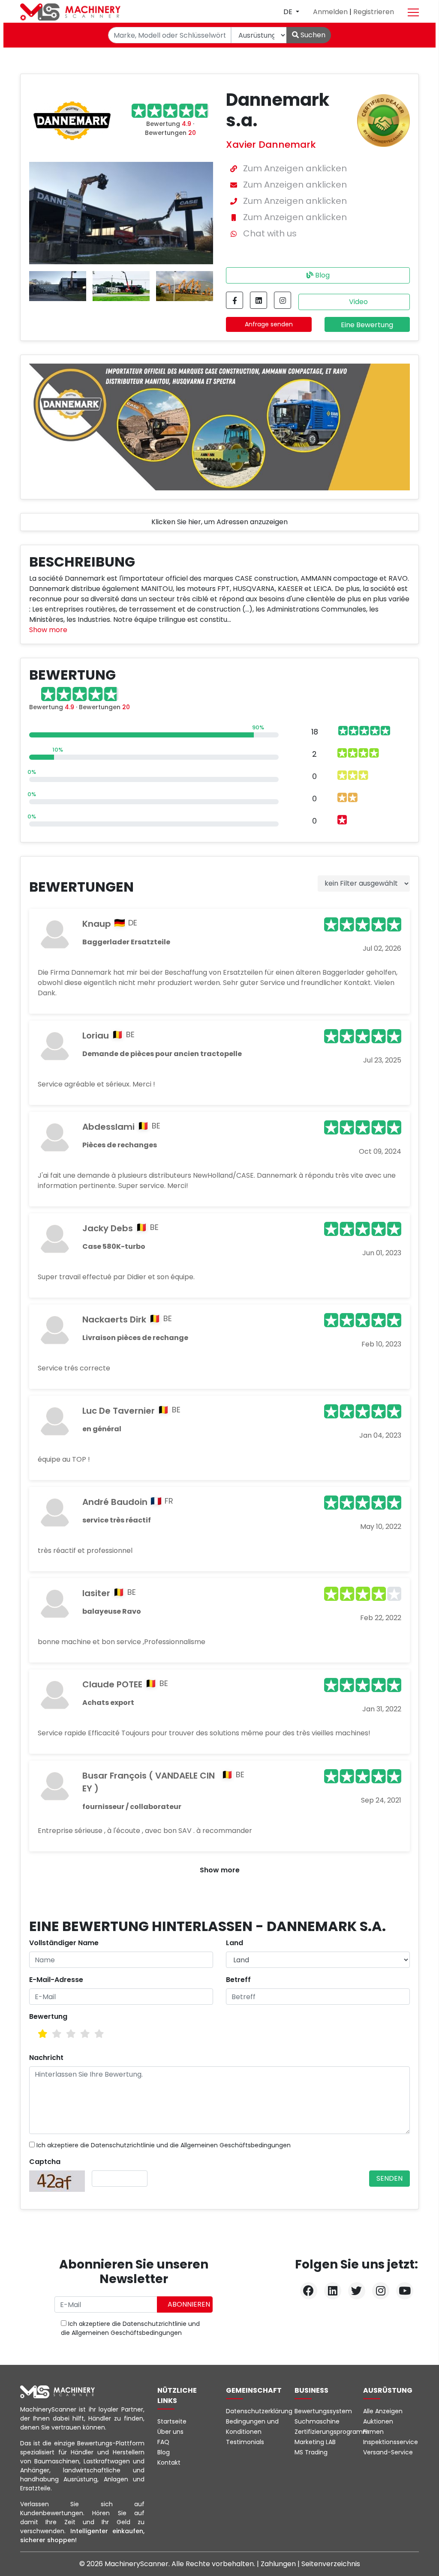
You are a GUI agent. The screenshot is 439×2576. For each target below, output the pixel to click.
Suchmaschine (317, 2421)
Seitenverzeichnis (331, 2564)
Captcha (45, 2162)
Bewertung (48, 2016)
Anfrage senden (269, 324)
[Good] (71, 2034)
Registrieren (374, 12)
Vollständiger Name (64, 1943)
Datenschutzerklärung (259, 2411)
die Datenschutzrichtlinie (117, 2145)
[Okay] (57, 2034)
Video (358, 302)
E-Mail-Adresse (56, 1980)
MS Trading (311, 2452)
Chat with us (270, 233)
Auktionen (378, 2421)
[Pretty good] (85, 2034)
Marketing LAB (315, 2442)
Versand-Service (388, 2452)
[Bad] (43, 2034)
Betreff (238, 1980)
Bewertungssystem (323, 2411)
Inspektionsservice (391, 2442)
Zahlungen (279, 2564)
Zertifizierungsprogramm (332, 2432)
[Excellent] (99, 2034)
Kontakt (169, 2463)
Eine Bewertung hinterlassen (367, 326)
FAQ (163, 2442)
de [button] (289, 12)
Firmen (373, 2432)
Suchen (312, 35)
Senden (389, 2178)
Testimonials (245, 2442)
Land (235, 1943)
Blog (322, 275)
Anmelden (331, 12)
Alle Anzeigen (383, 2411)
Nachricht (46, 2058)
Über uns (170, 2432)
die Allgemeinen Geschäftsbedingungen (230, 2145)
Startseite (172, 2421)
